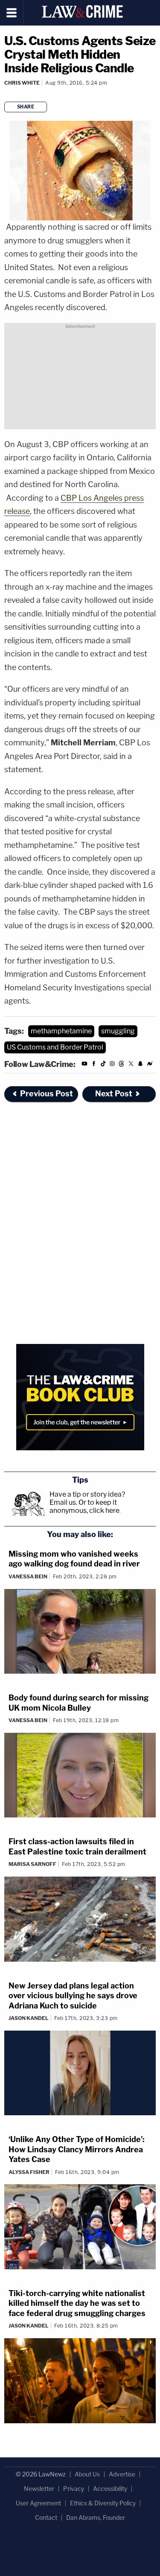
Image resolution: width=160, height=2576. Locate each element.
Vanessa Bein (28, 1576)
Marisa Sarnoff (32, 1864)
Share (26, 107)
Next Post (114, 1094)
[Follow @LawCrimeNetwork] (131, 1065)
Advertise (122, 2474)
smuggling (118, 1031)
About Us (87, 2474)
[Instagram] (112, 1065)
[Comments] (5, 94)
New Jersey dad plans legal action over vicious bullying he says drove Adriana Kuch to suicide (73, 1996)
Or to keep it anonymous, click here (84, 1506)
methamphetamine (61, 1031)
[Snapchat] (140, 1065)
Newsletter (39, 2489)
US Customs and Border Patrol (55, 1047)
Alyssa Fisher (29, 2172)
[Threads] (122, 1065)
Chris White (22, 83)
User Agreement (38, 2503)
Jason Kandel (29, 2018)
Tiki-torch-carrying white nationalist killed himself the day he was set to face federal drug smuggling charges (77, 2303)
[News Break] (150, 1065)
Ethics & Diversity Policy (103, 2503)
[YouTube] (84, 1065)
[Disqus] (80, 1224)
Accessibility (110, 2489)
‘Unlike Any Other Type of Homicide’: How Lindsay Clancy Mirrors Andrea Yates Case (77, 2149)
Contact (46, 2518)
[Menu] (12, 13)
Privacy (74, 2489)
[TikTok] (103, 1065)
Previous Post (47, 1094)
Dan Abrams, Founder (96, 2518)
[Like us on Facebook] (94, 1065)
